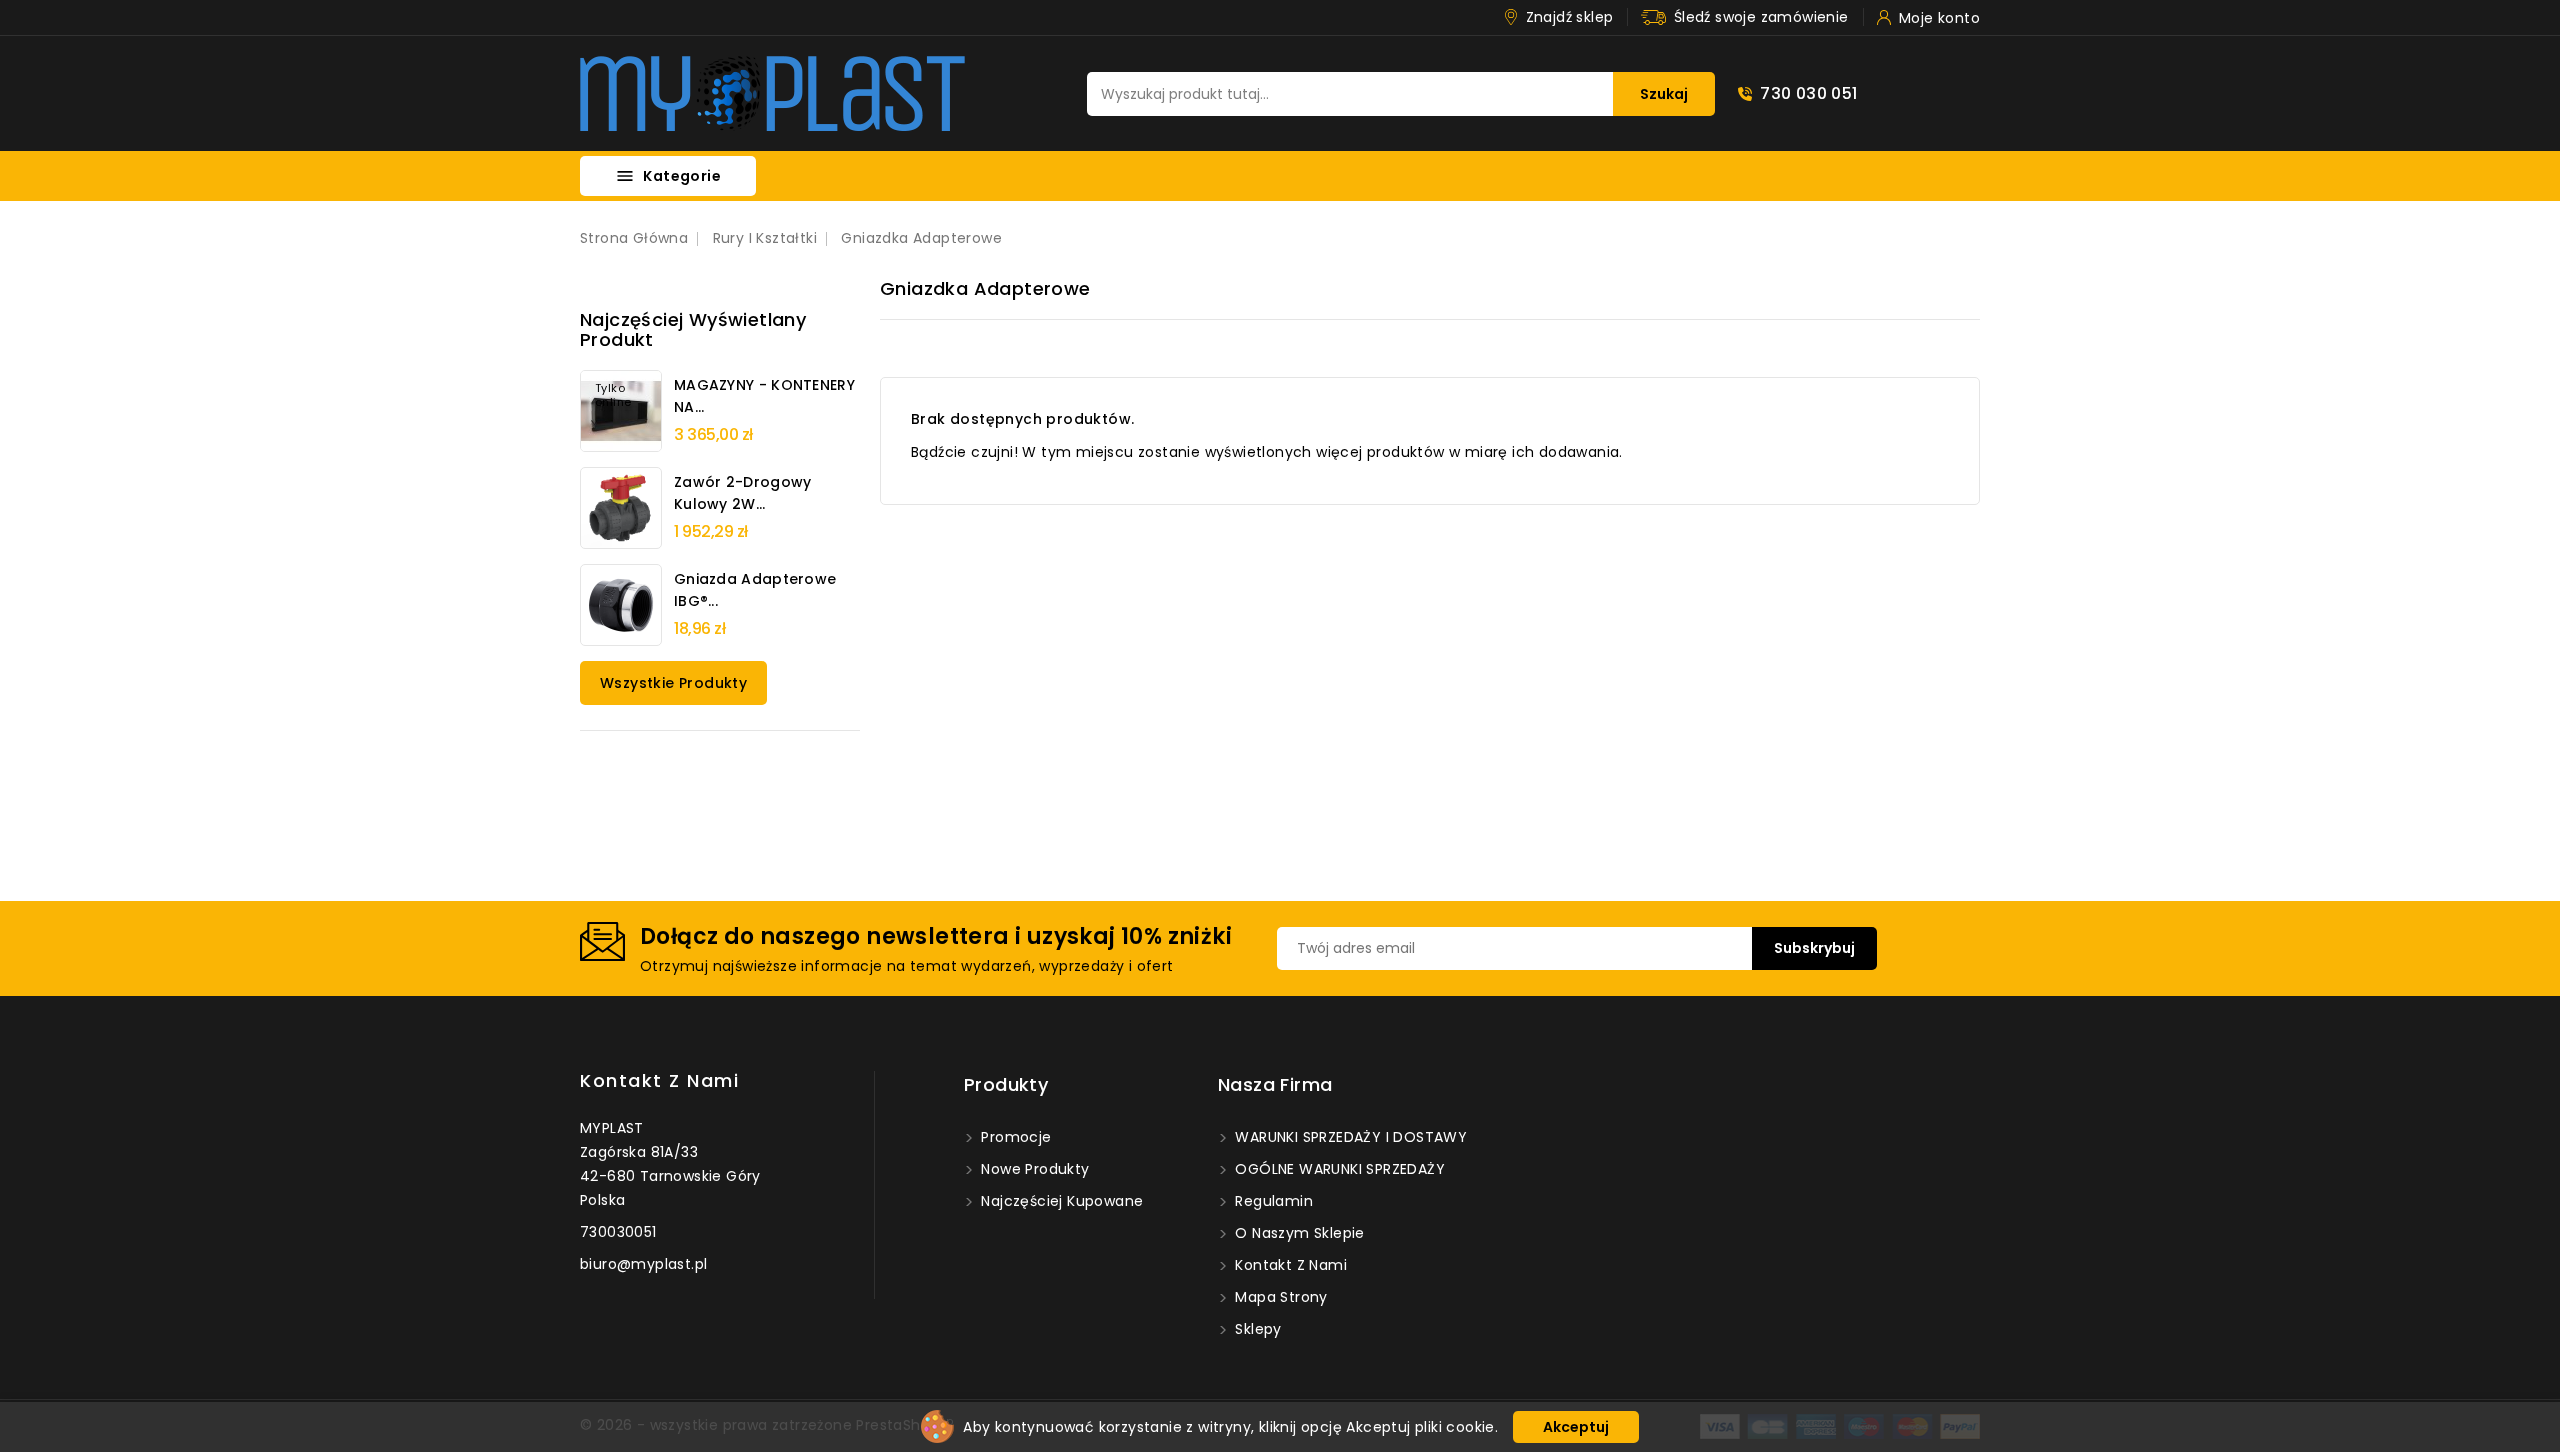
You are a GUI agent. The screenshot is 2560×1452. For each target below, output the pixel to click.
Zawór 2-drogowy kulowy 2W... (743, 493)
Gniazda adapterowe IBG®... (755, 590)
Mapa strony (1279, 1297)
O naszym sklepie (1298, 1233)
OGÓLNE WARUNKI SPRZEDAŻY (1338, 1169)
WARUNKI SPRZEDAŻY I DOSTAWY (1349, 1137)
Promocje (1014, 1137)
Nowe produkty (1033, 1169)
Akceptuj (1576, 1427)
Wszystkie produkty (673, 683)
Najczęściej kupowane (1060, 1201)
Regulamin (1272, 1201)
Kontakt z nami (659, 1080)
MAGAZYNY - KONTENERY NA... (764, 396)
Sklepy (1256, 1329)
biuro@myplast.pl (643, 1264)
